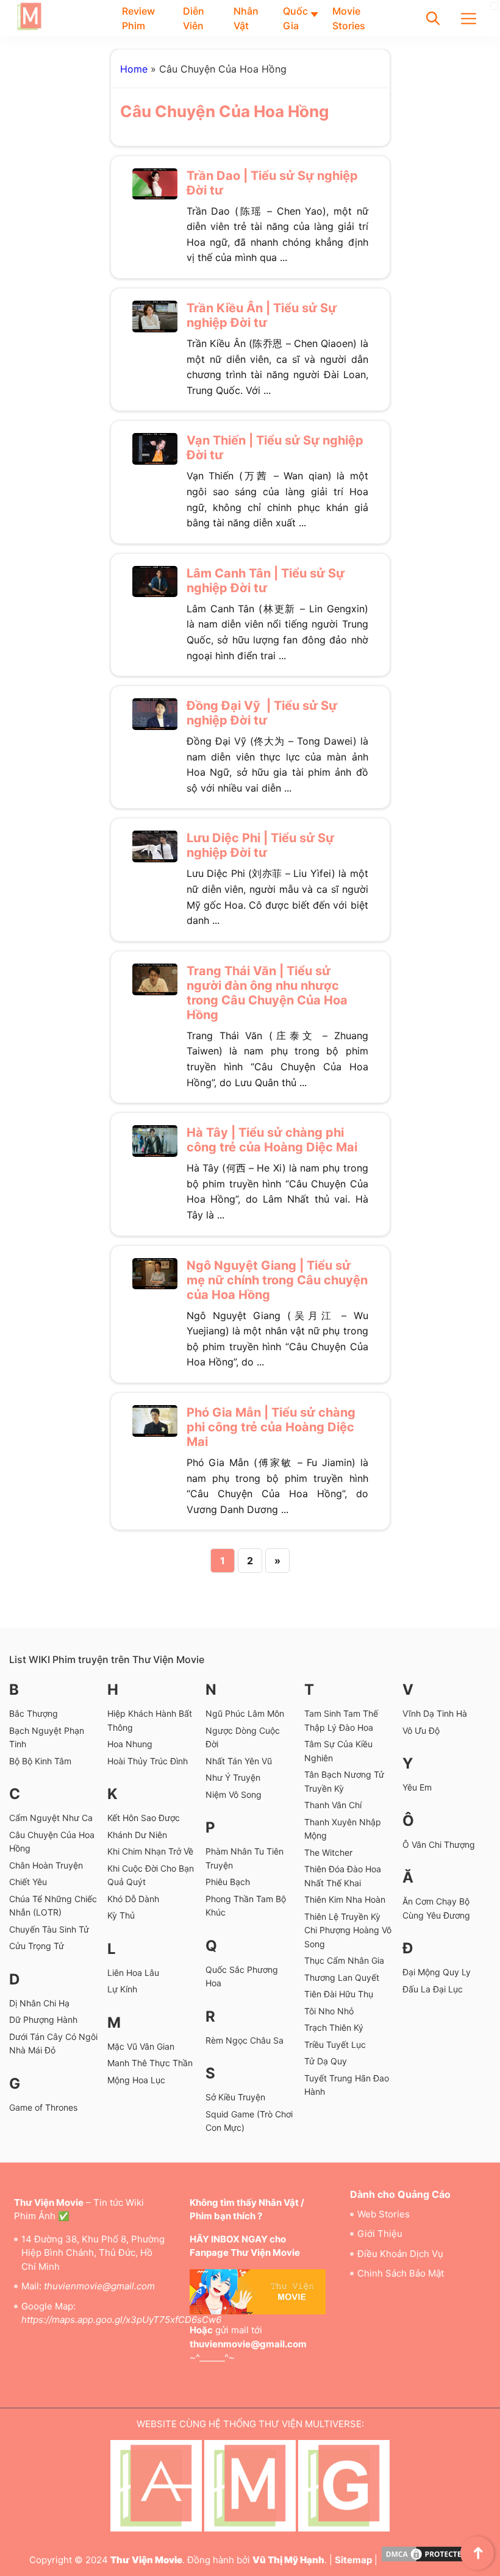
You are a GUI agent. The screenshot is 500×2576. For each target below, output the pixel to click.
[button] (433, 18)
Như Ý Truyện (233, 1777)
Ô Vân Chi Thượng (439, 1844)
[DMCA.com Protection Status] (426, 2560)
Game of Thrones (43, 2107)
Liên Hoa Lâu (133, 1973)
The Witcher (328, 1852)
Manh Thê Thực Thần (150, 2063)
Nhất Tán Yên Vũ (239, 1761)
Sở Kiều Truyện (235, 2097)
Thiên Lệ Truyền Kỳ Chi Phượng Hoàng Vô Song (348, 1930)
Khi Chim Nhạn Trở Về (150, 1851)
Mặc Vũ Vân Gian (142, 2046)
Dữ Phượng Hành (43, 2020)
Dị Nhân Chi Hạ (39, 2003)
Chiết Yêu (28, 1882)
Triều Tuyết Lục (335, 2045)
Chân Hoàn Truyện (46, 1865)
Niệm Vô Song (234, 1794)
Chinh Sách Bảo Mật (401, 2273)
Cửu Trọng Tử (37, 1946)
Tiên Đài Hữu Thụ (339, 1994)
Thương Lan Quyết (342, 1977)
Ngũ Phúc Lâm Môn (245, 1713)
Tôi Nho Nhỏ (329, 2011)
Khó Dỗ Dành (133, 1899)
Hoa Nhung (130, 1744)
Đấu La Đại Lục (433, 1989)
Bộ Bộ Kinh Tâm (40, 1761)
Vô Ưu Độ (421, 1730)
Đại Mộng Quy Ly (437, 1972)
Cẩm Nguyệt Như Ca (51, 1818)
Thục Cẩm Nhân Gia (344, 1960)
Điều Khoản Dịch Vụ (400, 2254)
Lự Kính (122, 1989)
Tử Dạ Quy (326, 2061)
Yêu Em (417, 1787)
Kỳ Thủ (121, 1915)
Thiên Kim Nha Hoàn (345, 1899)
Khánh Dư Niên (137, 1835)
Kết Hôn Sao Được (144, 1818)
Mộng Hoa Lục (136, 2080)
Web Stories (384, 2214)
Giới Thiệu (380, 2234)
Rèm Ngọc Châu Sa (245, 2040)
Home (134, 69)
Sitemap (353, 2560)
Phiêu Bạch (228, 1882)
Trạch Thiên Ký (334, 2027)
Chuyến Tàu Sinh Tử (49, 1929)
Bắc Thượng (34, 1713)
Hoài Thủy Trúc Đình (148, 1761)
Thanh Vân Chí (333, 1805)
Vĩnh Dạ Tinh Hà (435, 1713)
